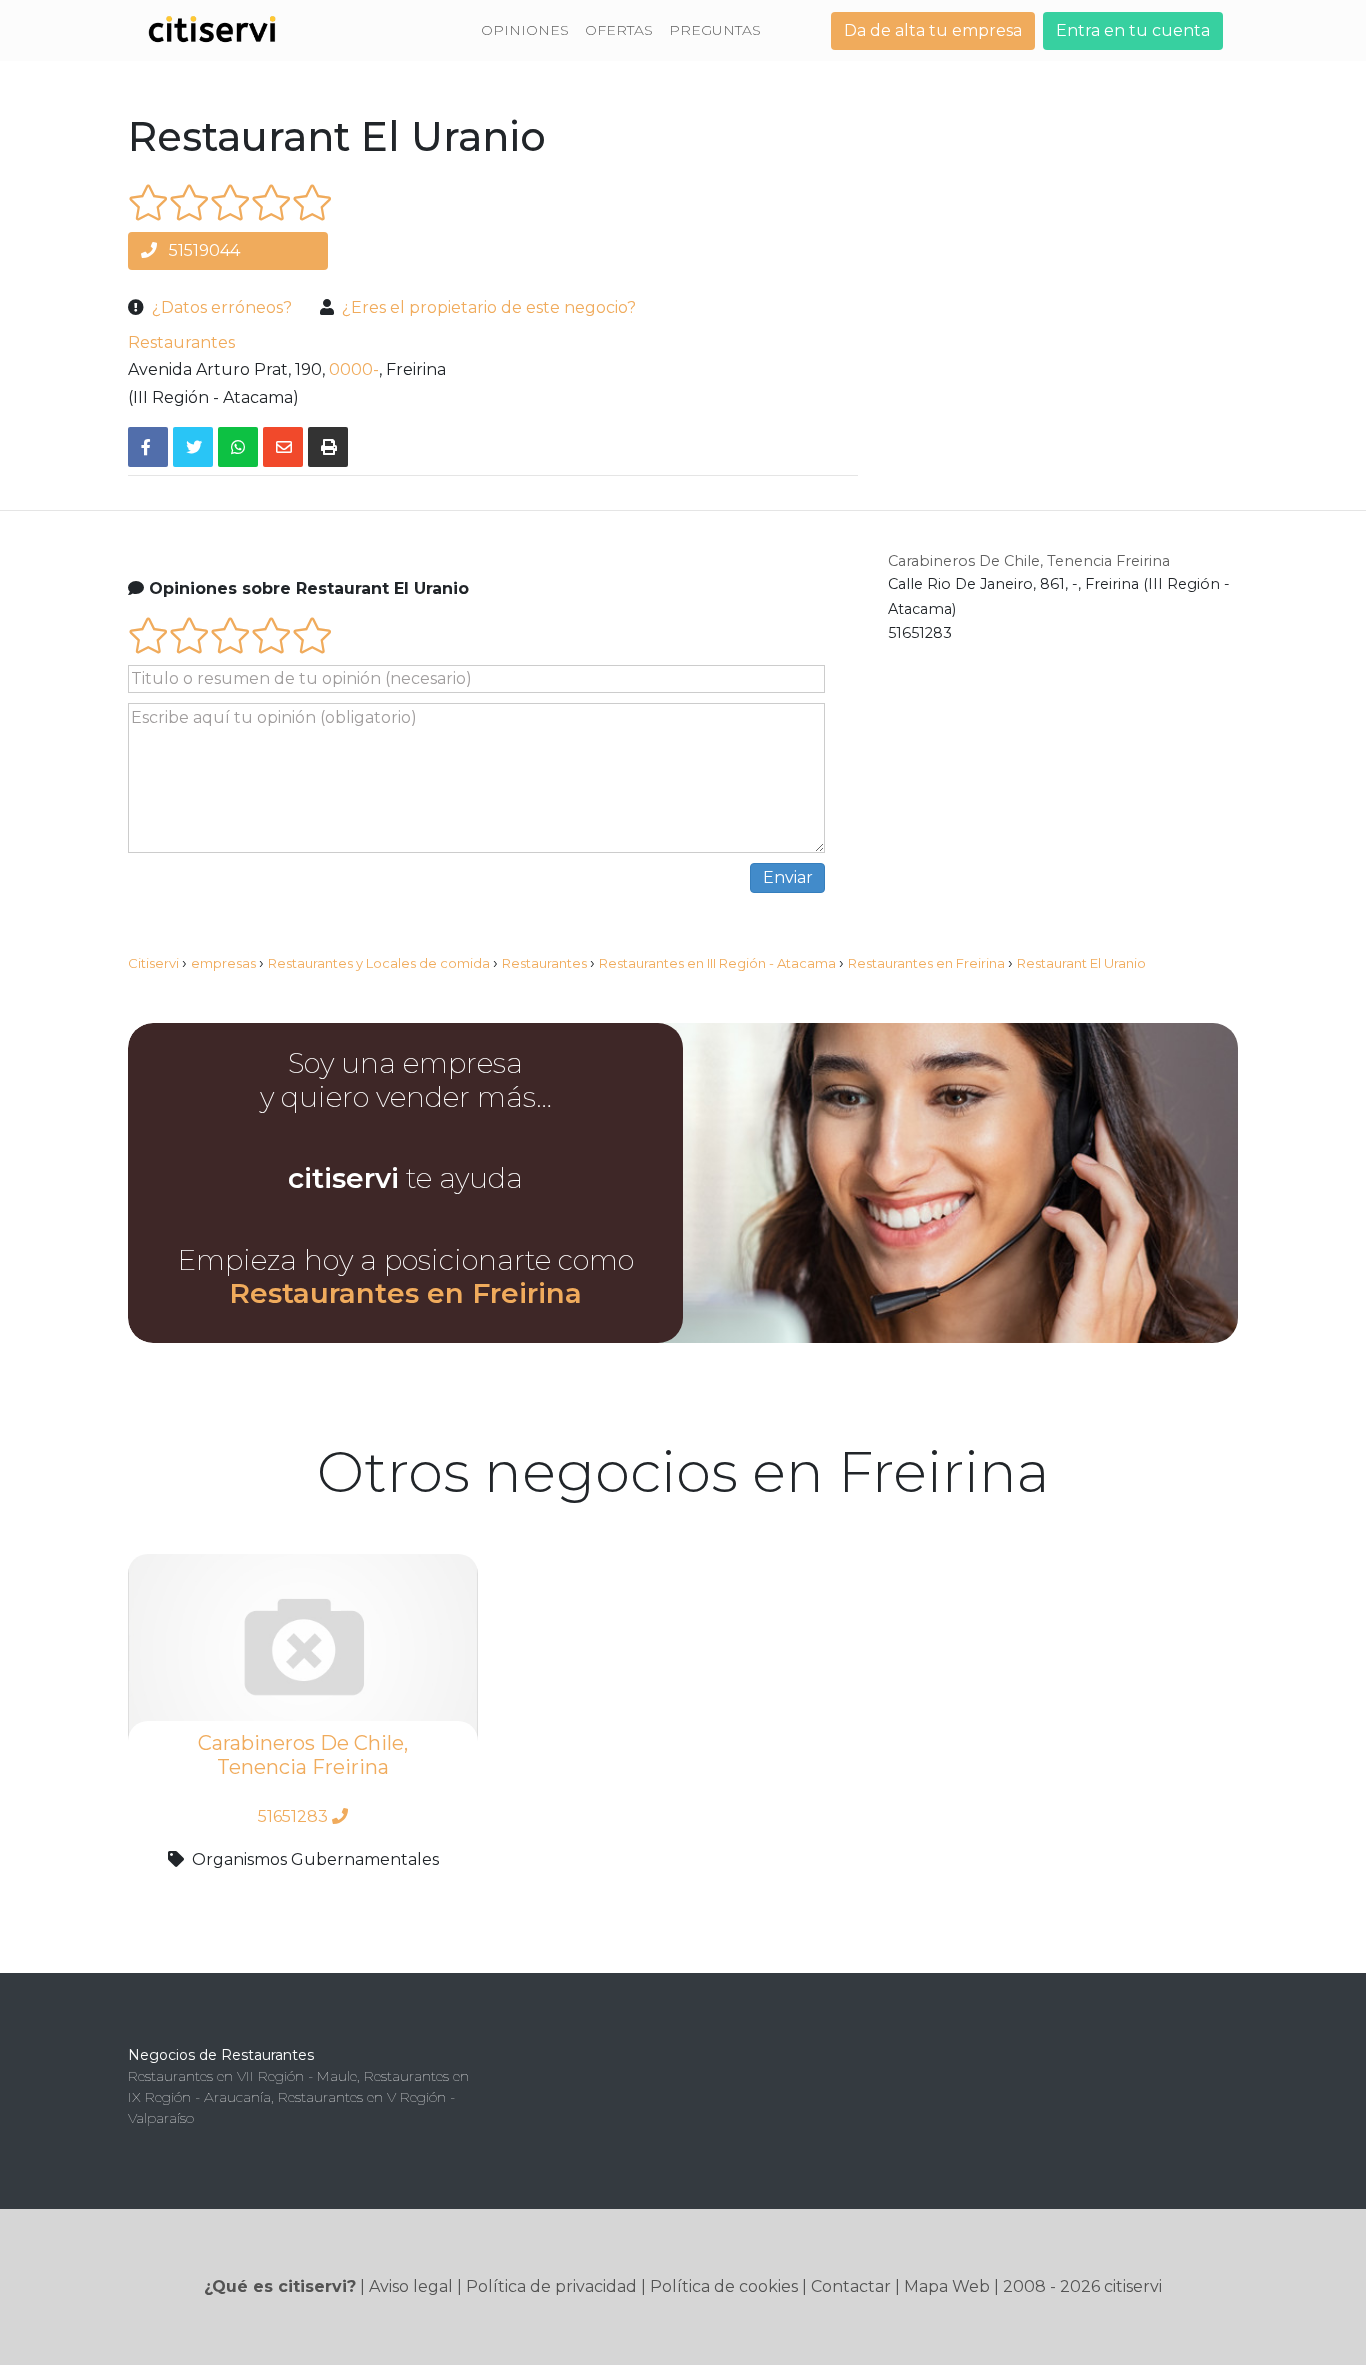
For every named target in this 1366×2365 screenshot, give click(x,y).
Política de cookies (724, 2286)
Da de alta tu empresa (933, 30)
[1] (148, 202)
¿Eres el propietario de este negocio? (489, 307)
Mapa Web (947, 2286)
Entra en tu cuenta (1133, 30)
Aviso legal (411, 2286)
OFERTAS (619, 30)
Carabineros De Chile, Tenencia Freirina (1029, 561)
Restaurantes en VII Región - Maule (242, 2076)
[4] (271, 202)
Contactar (851, 2286)
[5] (312, 202)
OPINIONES (525, 30)
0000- (354, 369)
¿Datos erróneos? (222, 307)
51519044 (202, 250)
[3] (230, 202)
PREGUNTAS (715, 30)
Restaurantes (181, 342)
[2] (189, 202)
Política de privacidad (551, 2286)
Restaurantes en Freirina (405, 1293)
